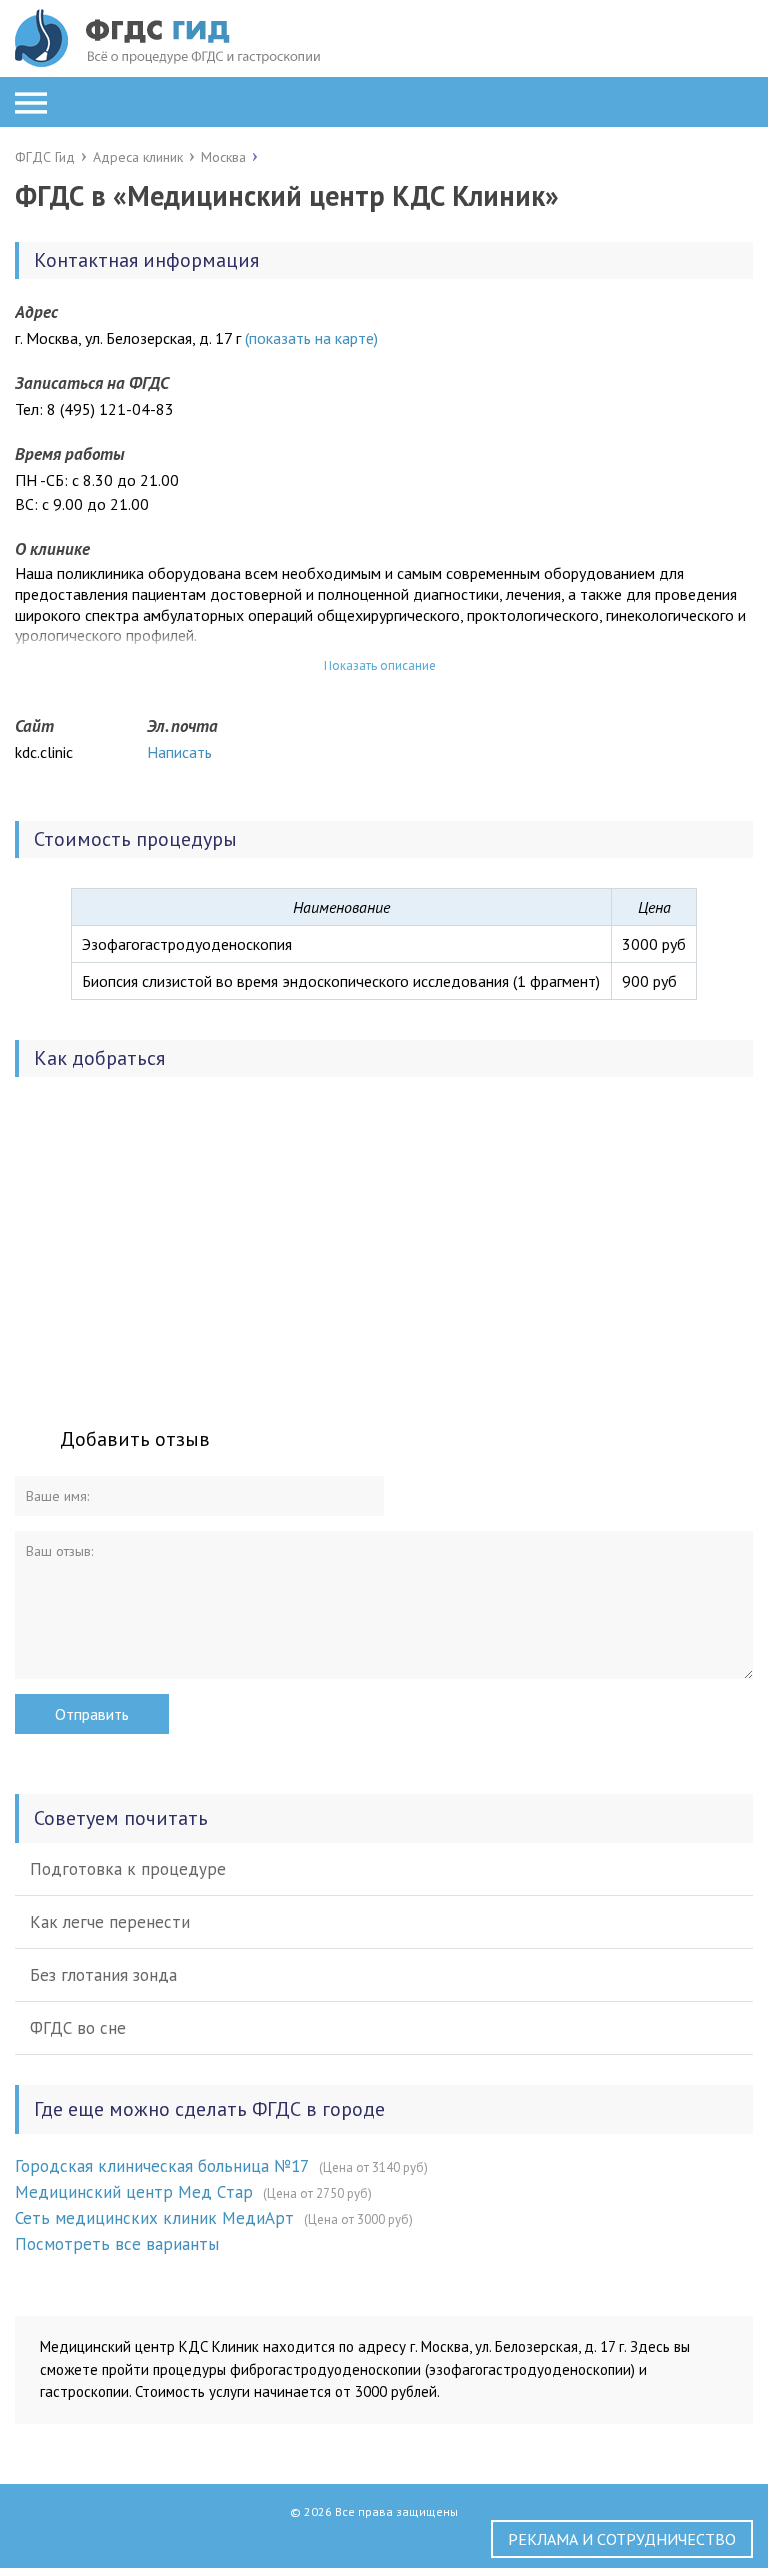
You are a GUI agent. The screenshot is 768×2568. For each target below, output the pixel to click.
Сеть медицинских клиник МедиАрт (154, 2218)
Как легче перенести (110, 1922)
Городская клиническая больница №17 (162, 2166)
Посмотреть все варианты (117, 2244)
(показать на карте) (311, 338)
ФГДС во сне (78, 2028)
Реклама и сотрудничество (622, 2539)
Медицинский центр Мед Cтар (134, 2192)
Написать (179, 752)
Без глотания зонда (103, 1975)
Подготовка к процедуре (128, 1869)
